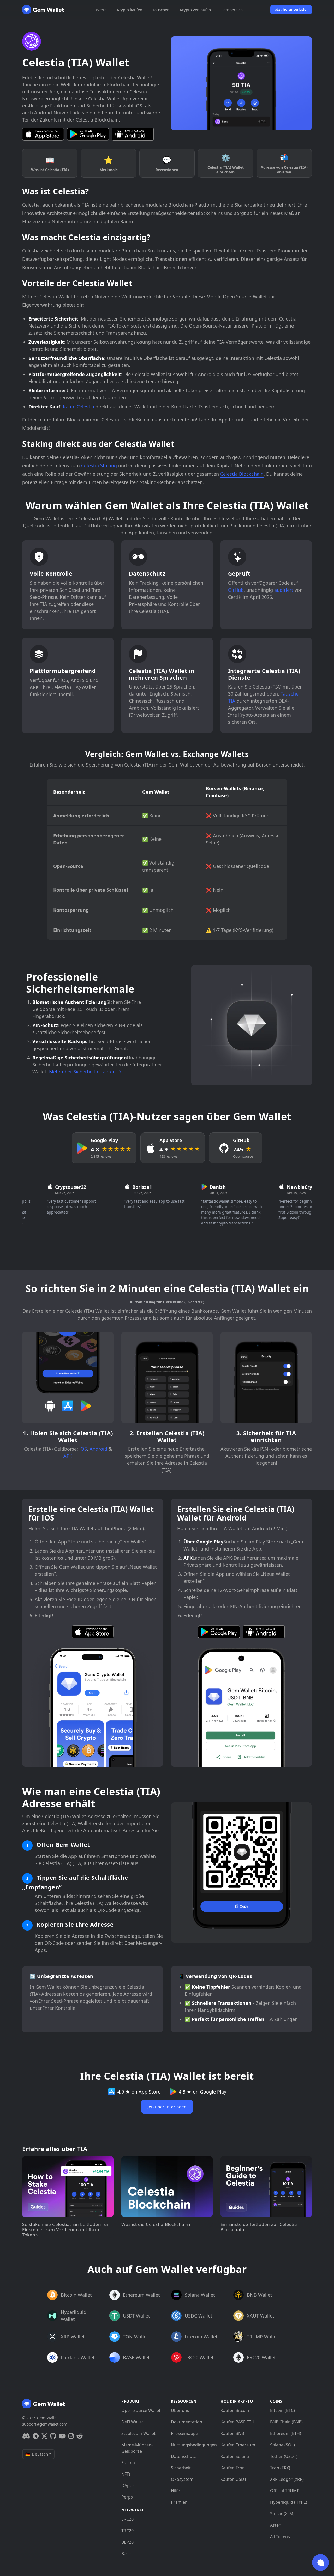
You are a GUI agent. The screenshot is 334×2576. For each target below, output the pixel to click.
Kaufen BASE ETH (237, 2422)
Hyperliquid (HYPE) (289, 2502)
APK (68, 1456)
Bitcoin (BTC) (282, 2410)
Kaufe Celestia (79, 407)
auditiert (284, 590)
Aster (275, 2525)
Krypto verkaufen (195, 10)
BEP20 (127, 2542)
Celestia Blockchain (242, 474)
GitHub (236, 590)
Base (126, 2554)
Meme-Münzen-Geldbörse (137, 2448)
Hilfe (175, 2491)
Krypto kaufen (130, 10)
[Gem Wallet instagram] (71, 2436)
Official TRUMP (285, 2491)
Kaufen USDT (234, 2479)
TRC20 (127, 2531)
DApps (128, 2485)
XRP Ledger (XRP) (287, 2479)
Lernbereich (232, 10)
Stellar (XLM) (282, 2514)
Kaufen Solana (235, 2456)
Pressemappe (184, 2433)
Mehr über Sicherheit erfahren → (85, 1072)
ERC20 (127, 2519)
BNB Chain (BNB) (286, 2422)
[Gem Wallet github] (53, 2436)
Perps (127, 2497)
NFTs (126, 2474)
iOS (83, 1449)
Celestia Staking (99, 466)
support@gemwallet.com (45, 2424)
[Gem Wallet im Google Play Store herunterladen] (88, 134)
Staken (128, 2463)
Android (98, 1449)
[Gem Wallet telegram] (36, 2436)
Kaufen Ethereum (238, 2445)
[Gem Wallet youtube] (62, 2436)
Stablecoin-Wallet (138, 2433)
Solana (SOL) (282, 2445)
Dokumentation (187, 2422)
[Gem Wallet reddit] (80, 2436)
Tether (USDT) (284, 2456)
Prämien (179, 2502)
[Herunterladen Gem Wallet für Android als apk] (133, 134)
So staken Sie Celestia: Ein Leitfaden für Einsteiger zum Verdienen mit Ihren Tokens (66, 2230)
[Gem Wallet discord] (26, 2436)
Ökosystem (182, 2479)
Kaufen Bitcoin (235, 2410)
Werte (101, 10)
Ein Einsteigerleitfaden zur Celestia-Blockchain (260, 2227)
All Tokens (280, 2537)
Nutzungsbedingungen (192, 2445)
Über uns (180, 2410)
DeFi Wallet (132, 2422)
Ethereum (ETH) (286, 2433)
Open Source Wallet (141, 2410)
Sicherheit (181, 2468)
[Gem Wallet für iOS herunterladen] (43, 134)
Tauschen (161, 10)
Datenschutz (183, 2456)
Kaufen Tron (233, 2468)
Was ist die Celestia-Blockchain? (156, 2224)
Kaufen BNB (232, 2433)
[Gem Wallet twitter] (44, 2436)
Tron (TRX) (280, 2468)
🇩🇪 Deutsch (37, 2454)
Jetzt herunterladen (291, 9)
